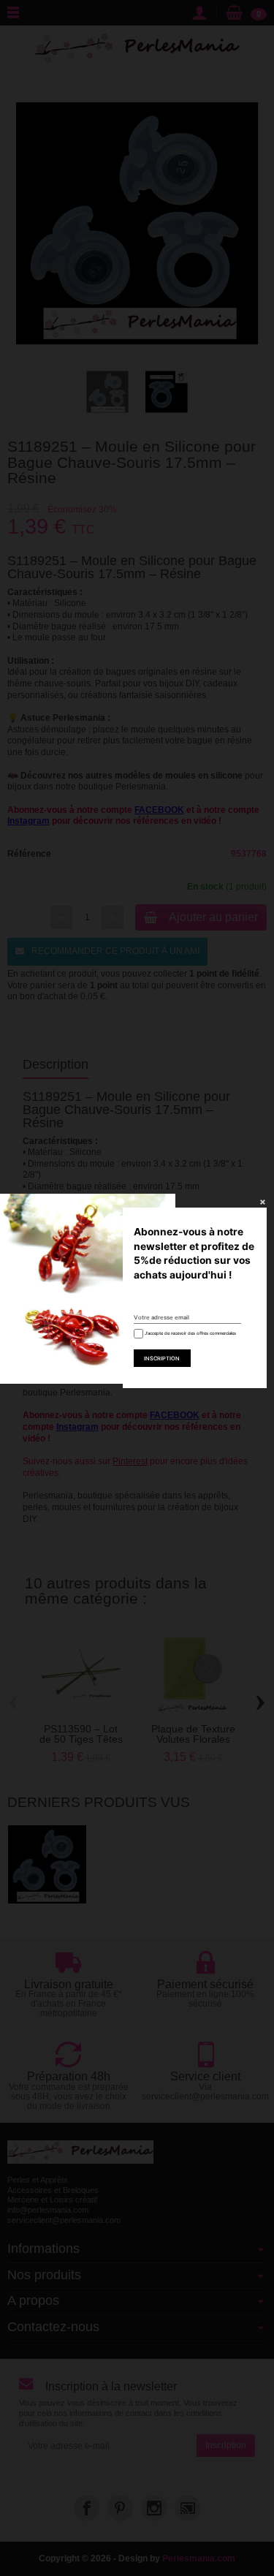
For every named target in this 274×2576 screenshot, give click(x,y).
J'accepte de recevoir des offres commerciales (190, 1333)
